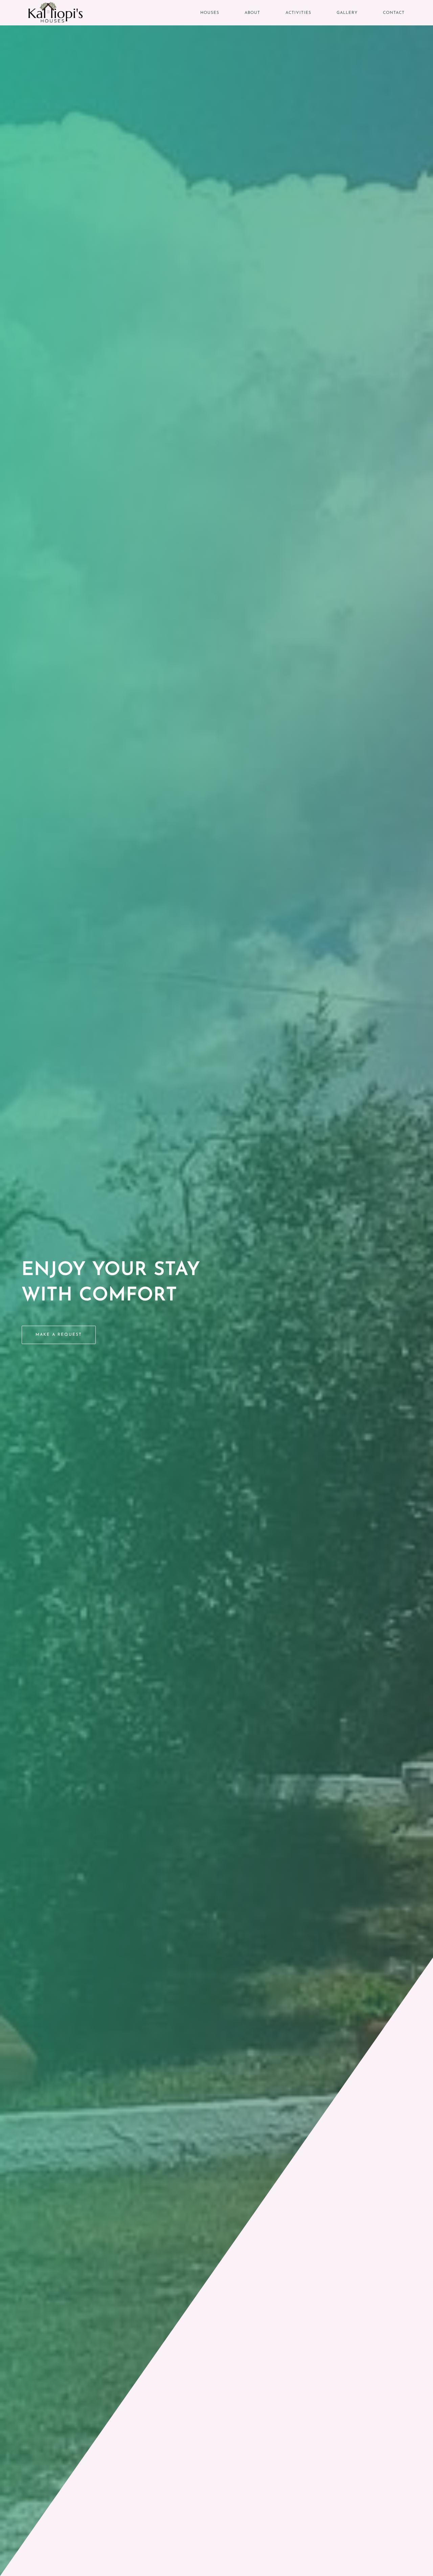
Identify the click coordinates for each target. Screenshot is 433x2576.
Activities (298, 13)
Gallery (347, 13)
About (252, 13)
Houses (210, 13)
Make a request (59, 1335)
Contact (394, 13)
